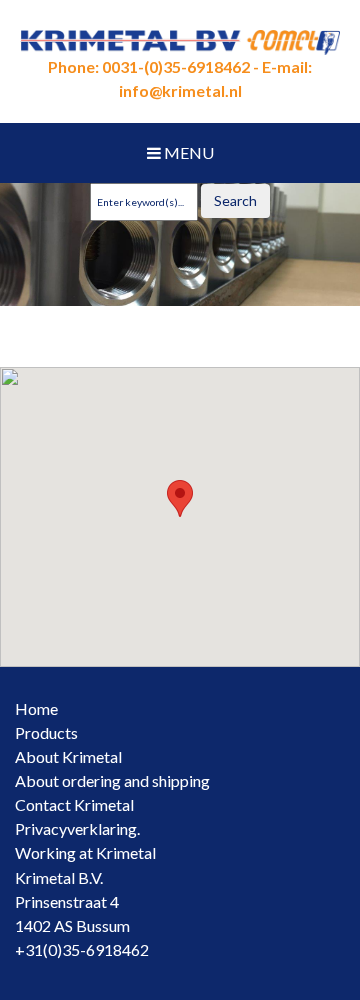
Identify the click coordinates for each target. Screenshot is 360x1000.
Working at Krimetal (85, 852)
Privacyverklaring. (77, 828)
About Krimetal (68, 756)
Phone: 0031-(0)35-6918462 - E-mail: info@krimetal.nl (180, 78)
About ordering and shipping (112, 780)
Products (46, 732)
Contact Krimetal (74, 804)
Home (36, 708)
